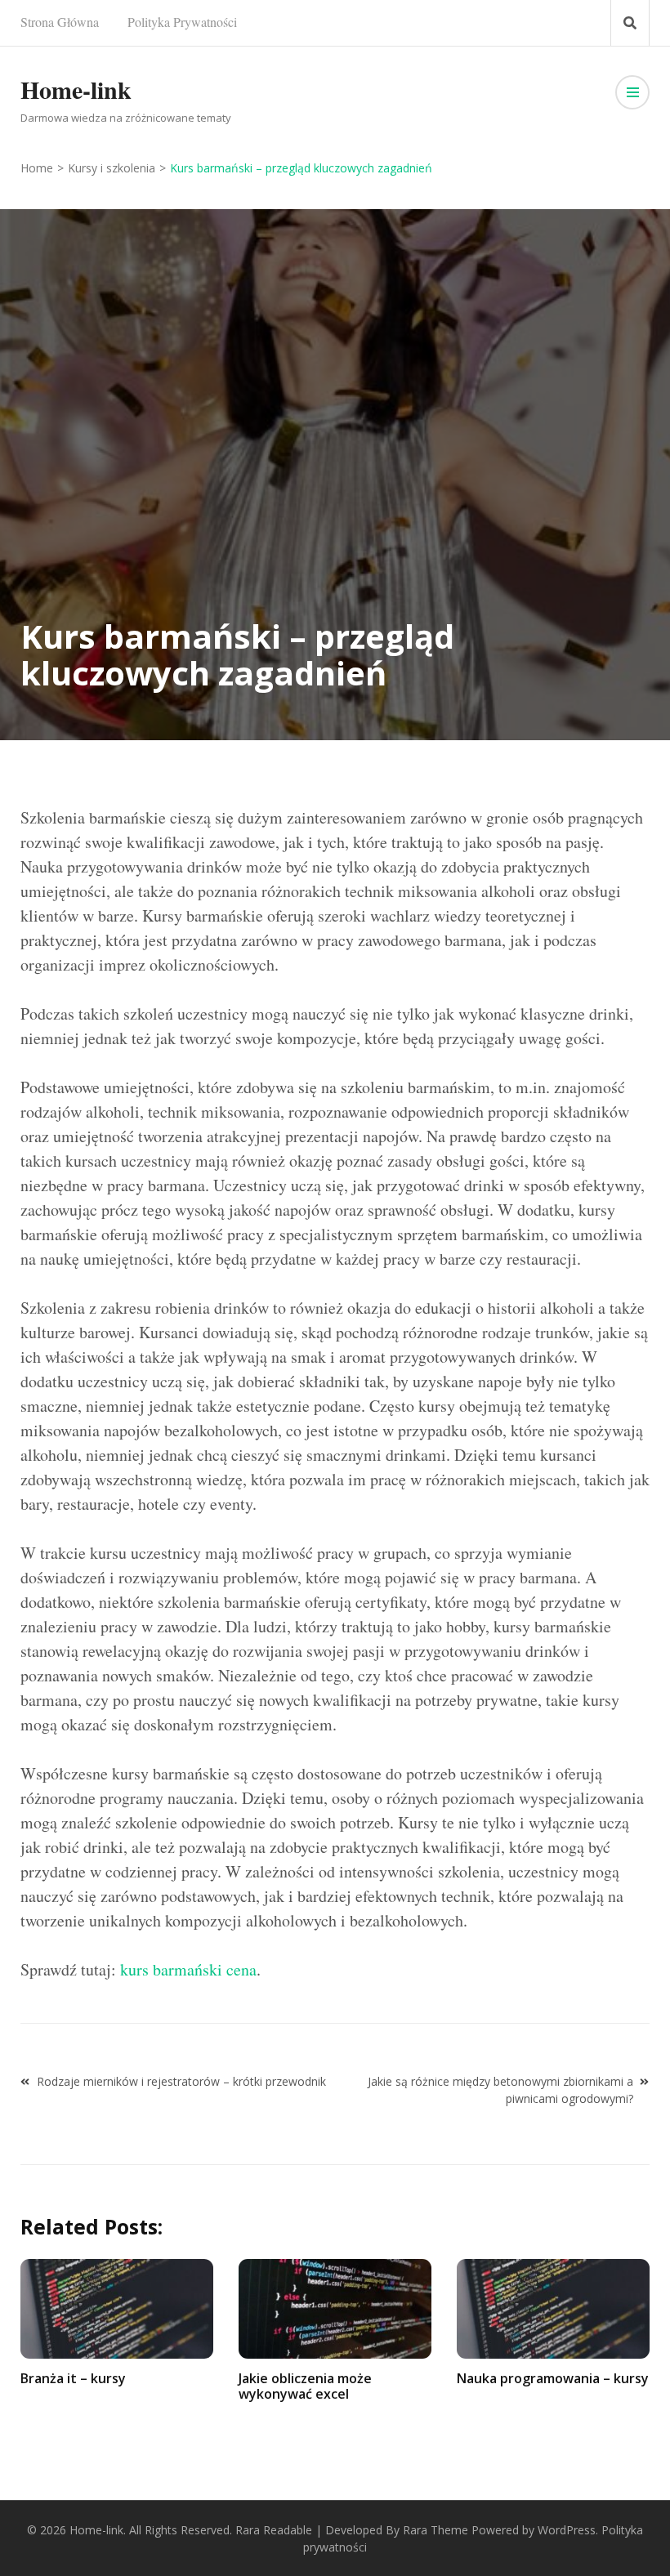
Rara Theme (435, 2530)
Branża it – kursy (73, 2378)
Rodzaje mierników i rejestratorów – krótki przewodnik (181, 2081)
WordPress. (568, 2530)
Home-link (76, 89)
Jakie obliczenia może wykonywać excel (305, 2386)
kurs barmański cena (188, 1969)
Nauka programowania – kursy (553, 2378)
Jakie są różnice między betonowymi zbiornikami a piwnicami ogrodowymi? (500, 2090)
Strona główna (60, 22)
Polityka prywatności (182, 22)
